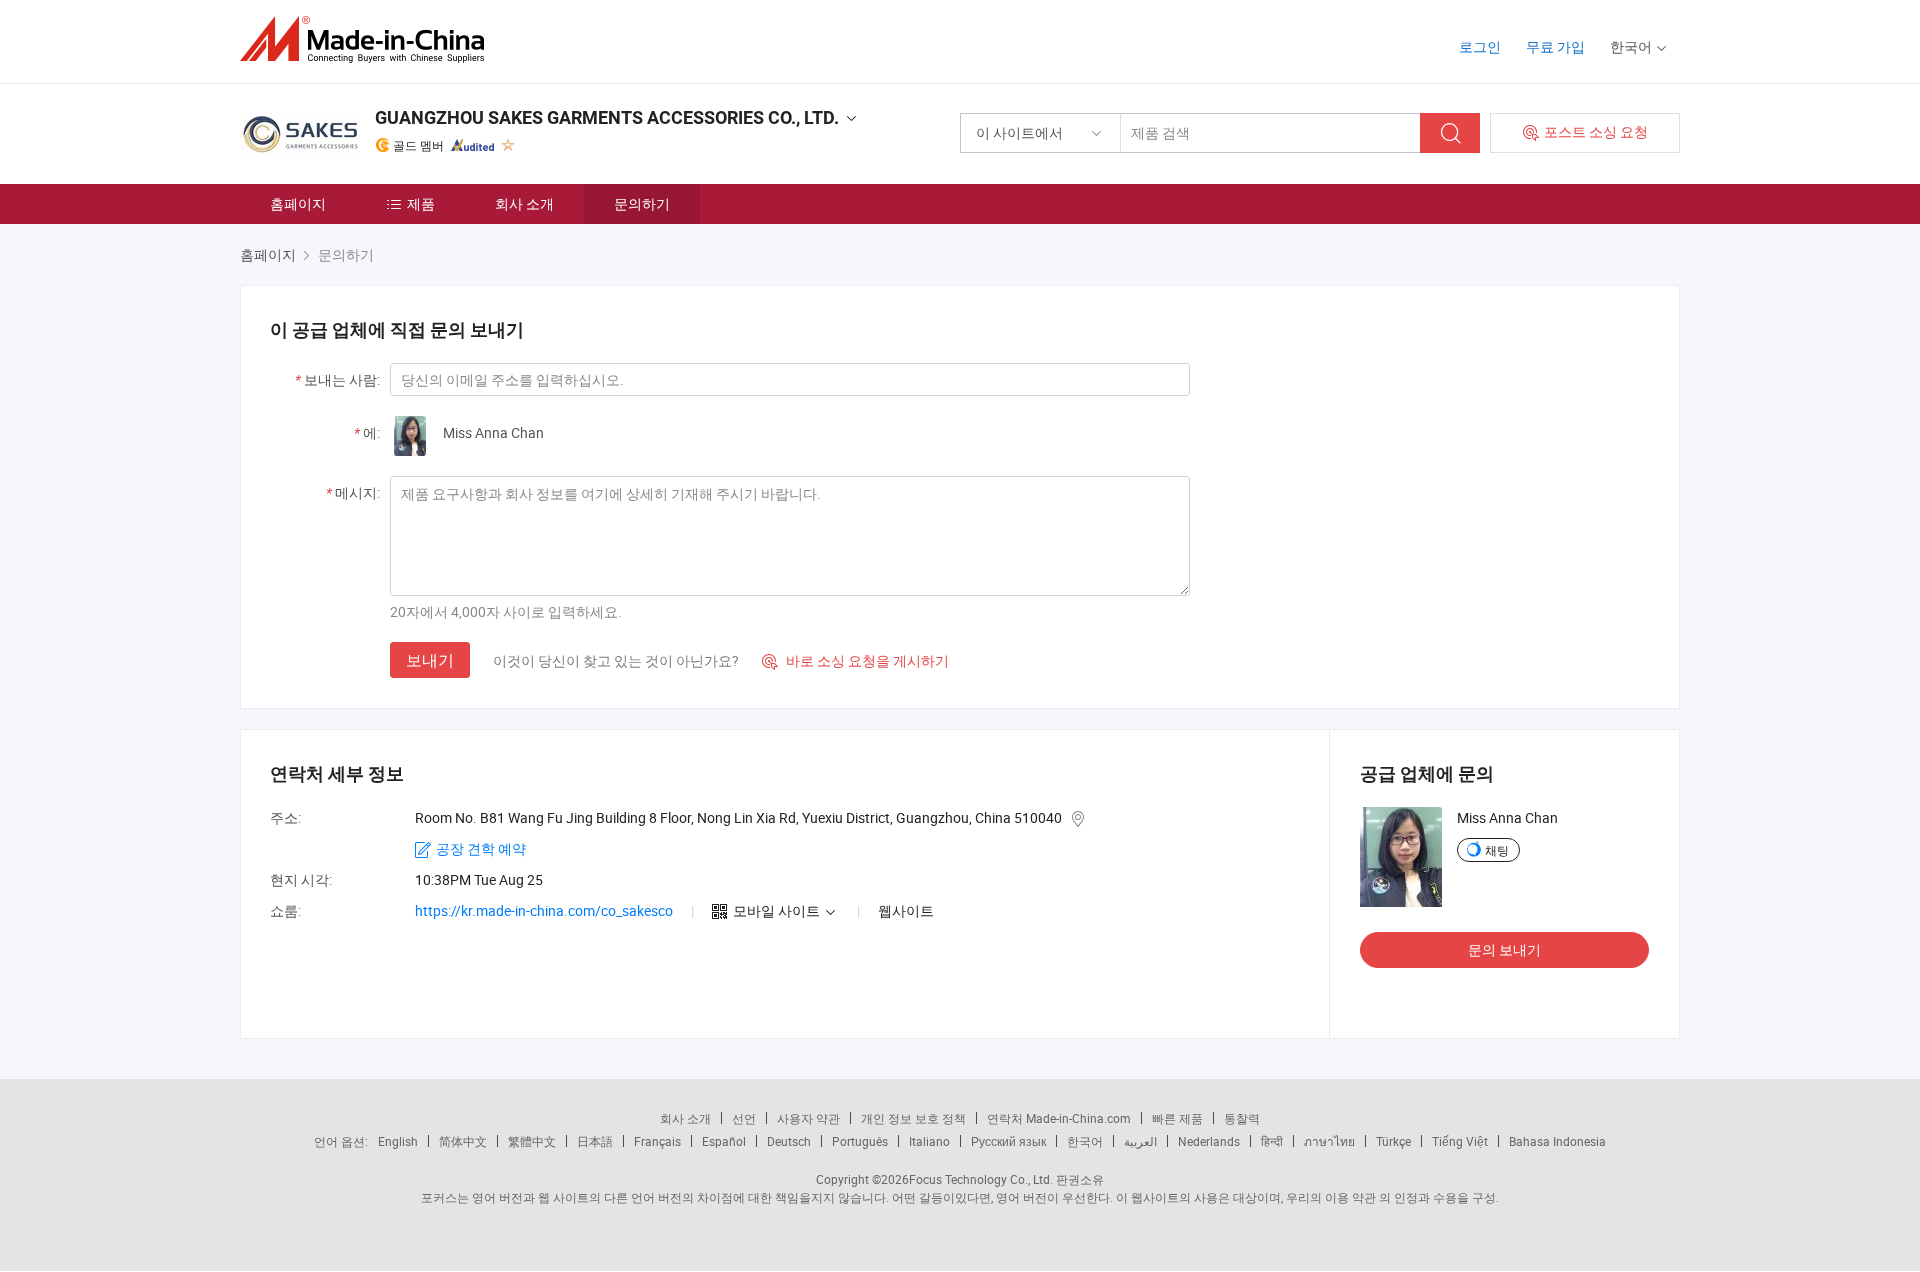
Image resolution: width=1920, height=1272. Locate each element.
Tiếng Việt (1460, 1141)
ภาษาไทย (1329, 1141)
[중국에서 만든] (368, 39)
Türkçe (1393, 1141)
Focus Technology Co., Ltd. (981, 1179)
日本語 (595, 1141)
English (398, 1141)
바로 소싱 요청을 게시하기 (855, 660)
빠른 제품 (1177, 1118)
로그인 (1480, 46)
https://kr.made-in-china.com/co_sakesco (544, 910)
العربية (1140, 1141)
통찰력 (1242, 1118)
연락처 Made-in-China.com (1059, 1118)
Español (724, 1141)
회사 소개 (524, 203)
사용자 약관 (808, 1118)
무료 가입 (1555, 46)
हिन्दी (1272, 1141)
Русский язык (1008, 1141)
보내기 (430, 660)
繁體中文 (532, 1141)
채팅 (1497, 850)
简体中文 (463, 1141)
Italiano (929, 1141)
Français (657, 1141)
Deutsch (789, 1141)
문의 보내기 (1504, 949)
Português (860, 1141)
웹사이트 (906, 910)
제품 (421, 203)
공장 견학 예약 (481, 848)
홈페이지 (298, 203)
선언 (744, 1118)
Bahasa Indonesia (1557, 1141)
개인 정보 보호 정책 (913, 1118)
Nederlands (1209, 1141)
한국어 (1085, 1141)
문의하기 (642, 203)
